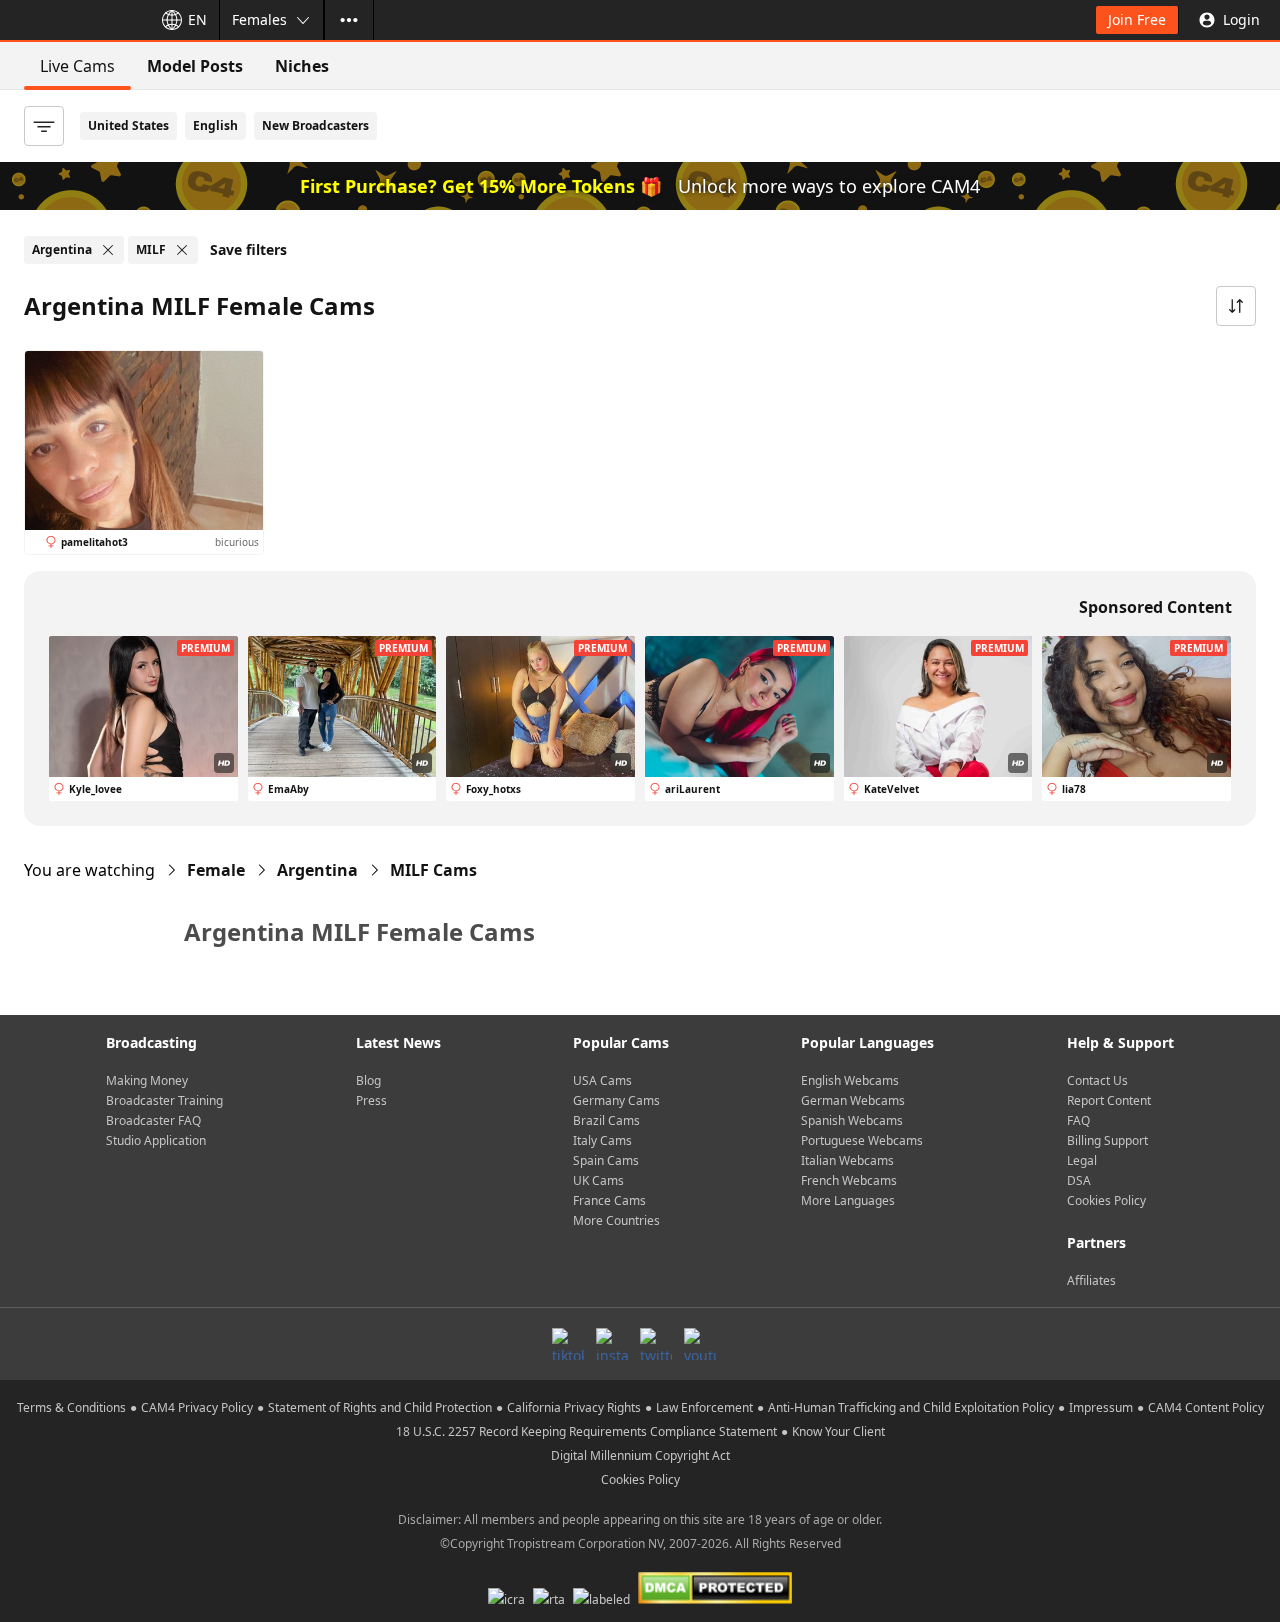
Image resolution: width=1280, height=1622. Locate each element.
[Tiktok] (568, 1344)
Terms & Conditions (71, 1407)
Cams (433, 870)
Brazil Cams (606, 1120)
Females (259, 19)
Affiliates (1091, 1280)
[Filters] (44, 126)
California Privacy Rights (574, 1407)
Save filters (248, 249)
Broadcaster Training (164, 1100)
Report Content (1109, 1100)
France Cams (609, 1200)
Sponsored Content (1155, 607)
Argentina (317, 870)
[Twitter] (656, 1344)
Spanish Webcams (852, 1120)
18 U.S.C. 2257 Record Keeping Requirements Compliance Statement (586, 1431)
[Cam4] (72, 20)
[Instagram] (612, 1344)
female (216, 870)
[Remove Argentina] (108, 250)
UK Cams (598, 1180)
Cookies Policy (1106, 1200)
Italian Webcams (847, 1160)
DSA (1079, 1180)
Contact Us (1097, 1080)
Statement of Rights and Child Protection (380, 1407)
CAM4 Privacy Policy (197, 1407)
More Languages (848, 1200)
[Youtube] (700, 1344)
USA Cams (602, 1080)
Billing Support (1107, 1140)
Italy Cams (602, 1140)
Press (371, 1100)
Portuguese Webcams (862, 1140)
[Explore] (349, 20)
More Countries (616, 1220)
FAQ (1078, 1120)
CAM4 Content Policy (1206, 1407)
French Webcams (849, 1180)
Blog (368, 1080)
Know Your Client (838, 1431)
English (215, 125)
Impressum (1101, 1407)
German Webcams (853, 1100)
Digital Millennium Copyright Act (640, 1455)
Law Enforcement (704, 1407)
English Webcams (850, 1080)
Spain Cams (606, 1160)
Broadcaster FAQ (153, 1120)
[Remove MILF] (182, 250)
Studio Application (156, 1140)
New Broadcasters (315, 125)
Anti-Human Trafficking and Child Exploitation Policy (911, 1407)
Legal (1082, 1160)
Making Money (147, 1080)
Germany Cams (616, 1100)
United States (128, 125)
